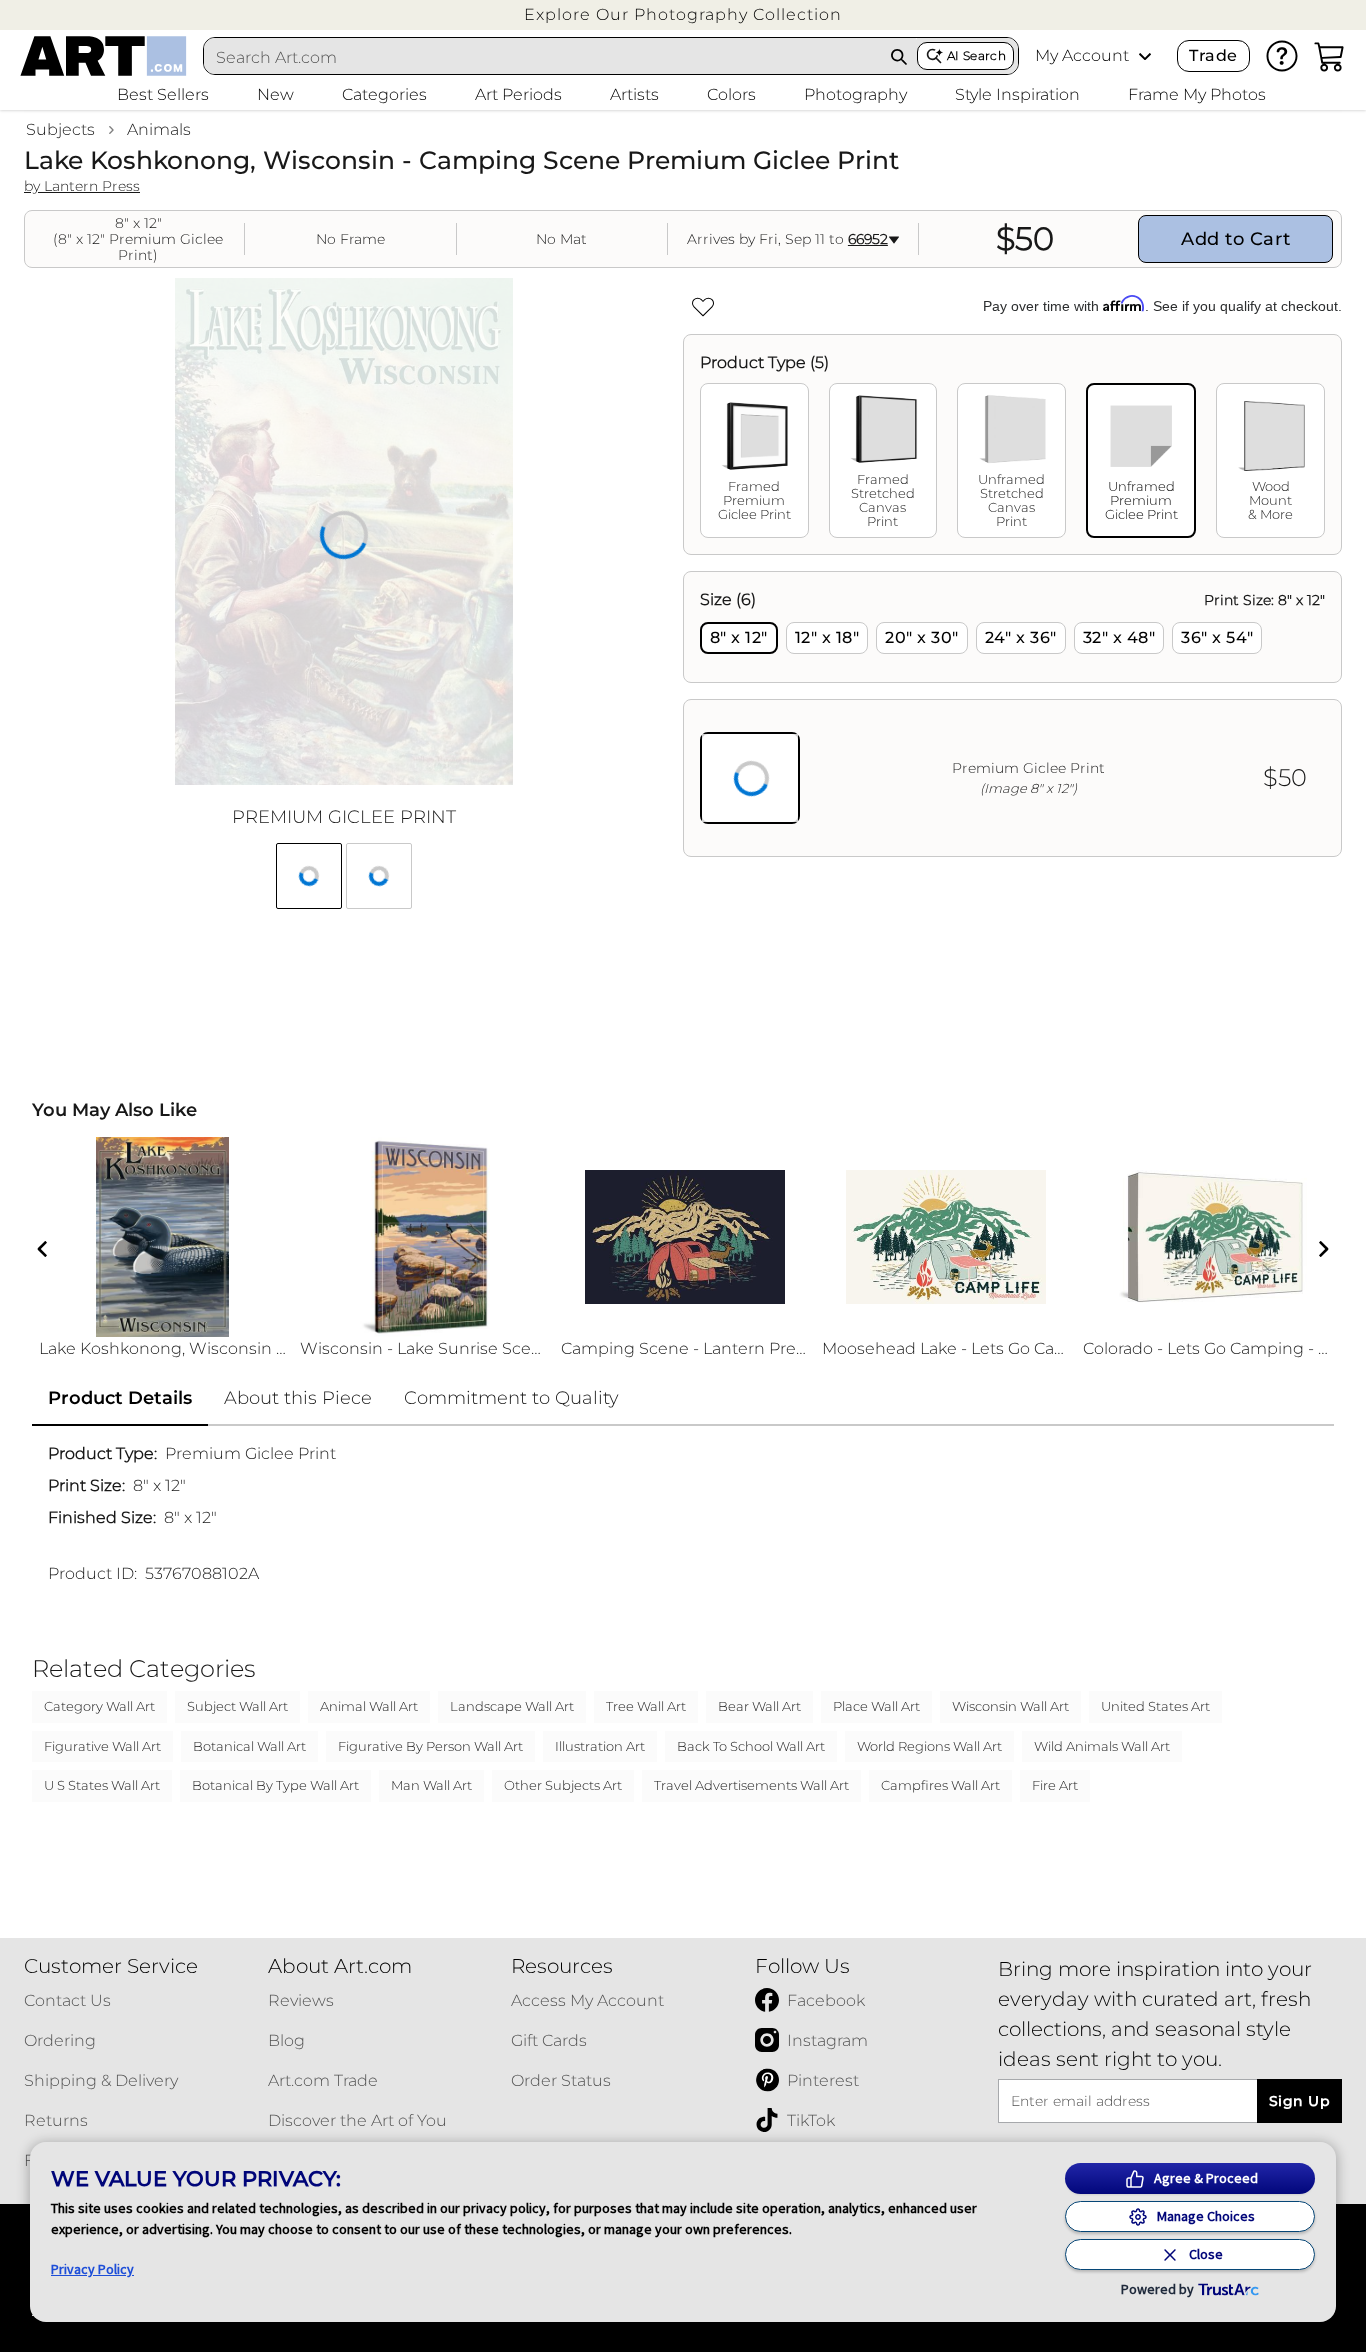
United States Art (1155, 1706)
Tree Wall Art (646, 1706)
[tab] (754, 460)
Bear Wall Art (759, 1706)
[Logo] (103, 56)
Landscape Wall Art (512, 1706)
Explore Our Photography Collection (683, 14)
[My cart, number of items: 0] (1330, 56)
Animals (159, 129)
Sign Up (1299, 2101)
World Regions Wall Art (929, 1746)
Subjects (60, 129)
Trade (1213, 55)
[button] (683, 14)
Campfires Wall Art (940, 1785)
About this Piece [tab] (298, 1398)
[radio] (739, 638)
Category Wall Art (99, 1706)
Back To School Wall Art (751, 1746)
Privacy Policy (92, 2269)
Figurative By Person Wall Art (430, 1746)
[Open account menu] (1145, 56)
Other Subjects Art (563, 1785)
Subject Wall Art (237, 1706)
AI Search (976, 55)
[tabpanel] (1012, 714)
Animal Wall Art (369, 1706)
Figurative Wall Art (102, 1746)
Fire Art (1055, 1785)
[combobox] (542, 57)
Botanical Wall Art (249, 1746)
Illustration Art (600, 1746)
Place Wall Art (876, 1706)
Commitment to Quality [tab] (511, 1398)
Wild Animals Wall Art (1102, 1746)
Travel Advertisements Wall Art (751, 1785)
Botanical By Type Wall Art (275, 1785)
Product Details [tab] (120, 1398)
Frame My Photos (1197, 94)
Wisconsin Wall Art (1010, 1706)
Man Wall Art (431, 1785)
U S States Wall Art (102, 1785)
